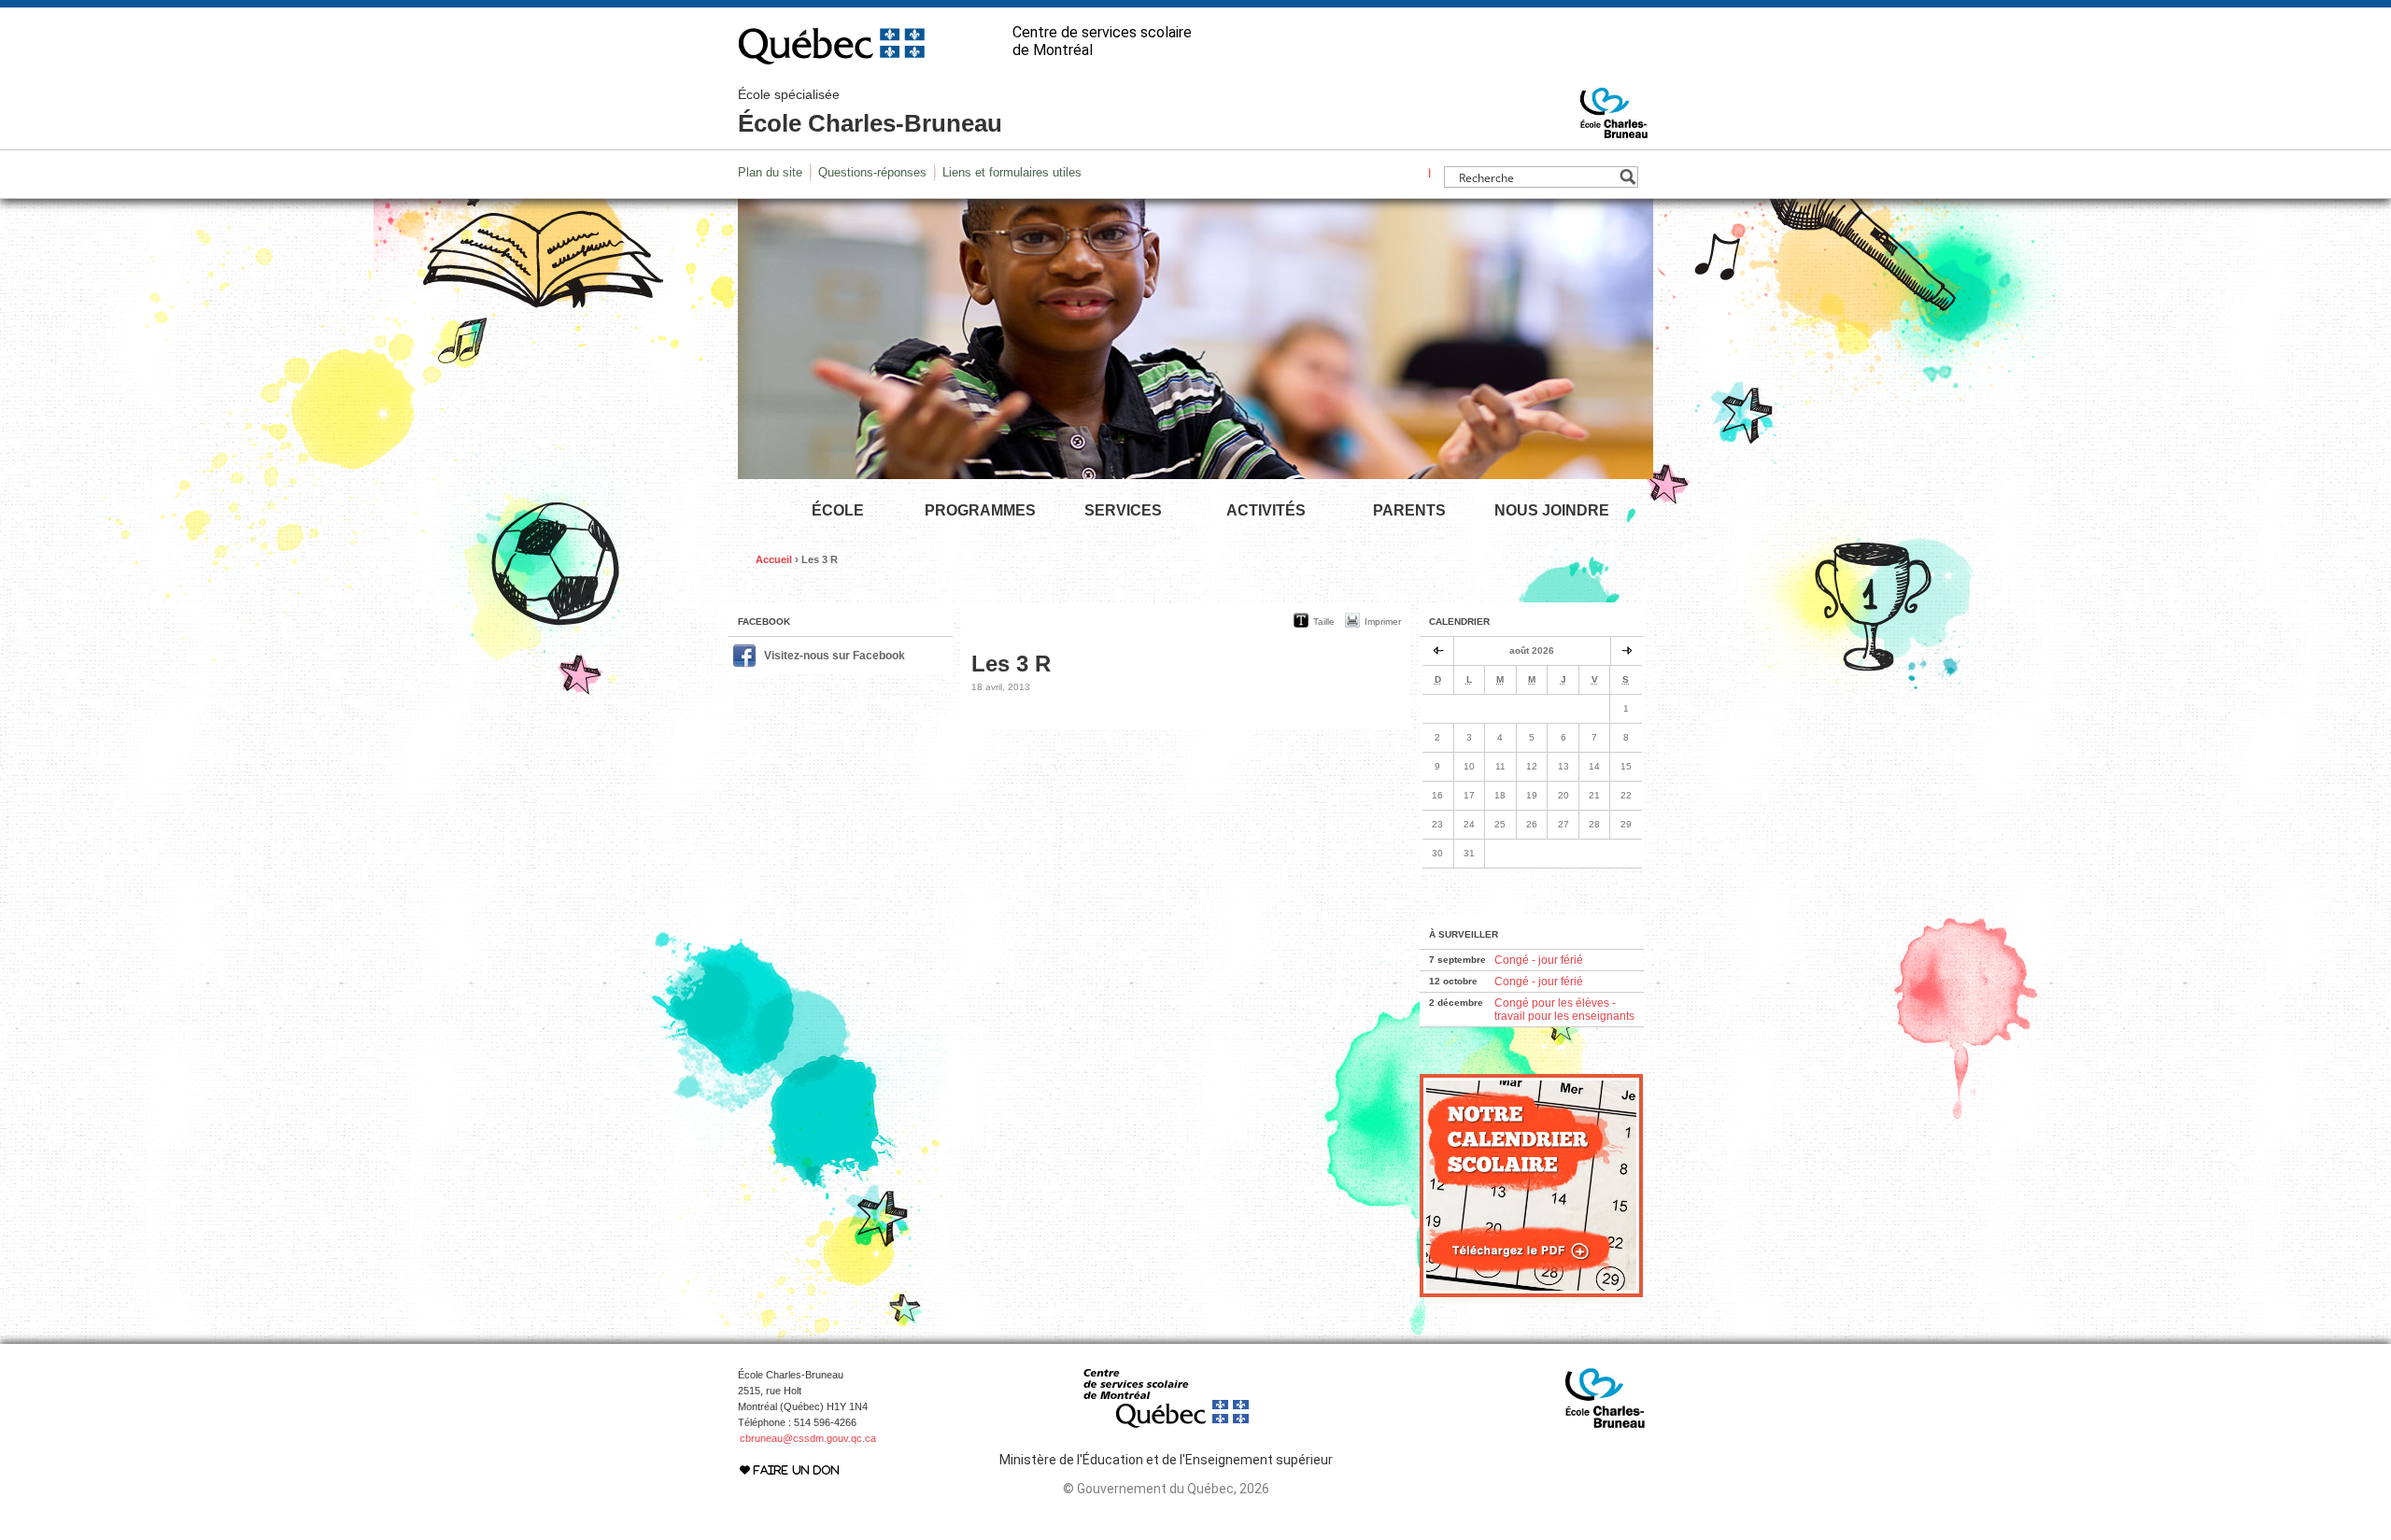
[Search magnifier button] (1627, 177)
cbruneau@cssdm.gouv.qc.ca (808, 1438)
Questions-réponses (872, 172)
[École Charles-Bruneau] (1614, 130)
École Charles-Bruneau (870, 112)
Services (1123, 510)
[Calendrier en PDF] (1531, 1293)
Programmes (980, 510)
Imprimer (1383, 622)
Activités (1266, 510)
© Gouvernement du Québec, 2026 (1166, 1489)
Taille (1324, 622)
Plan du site (770, 172)
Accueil (774, 559)
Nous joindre (1552, 510)
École (838, 510)
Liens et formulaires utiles (1012, 172)
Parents (1409, 510)
